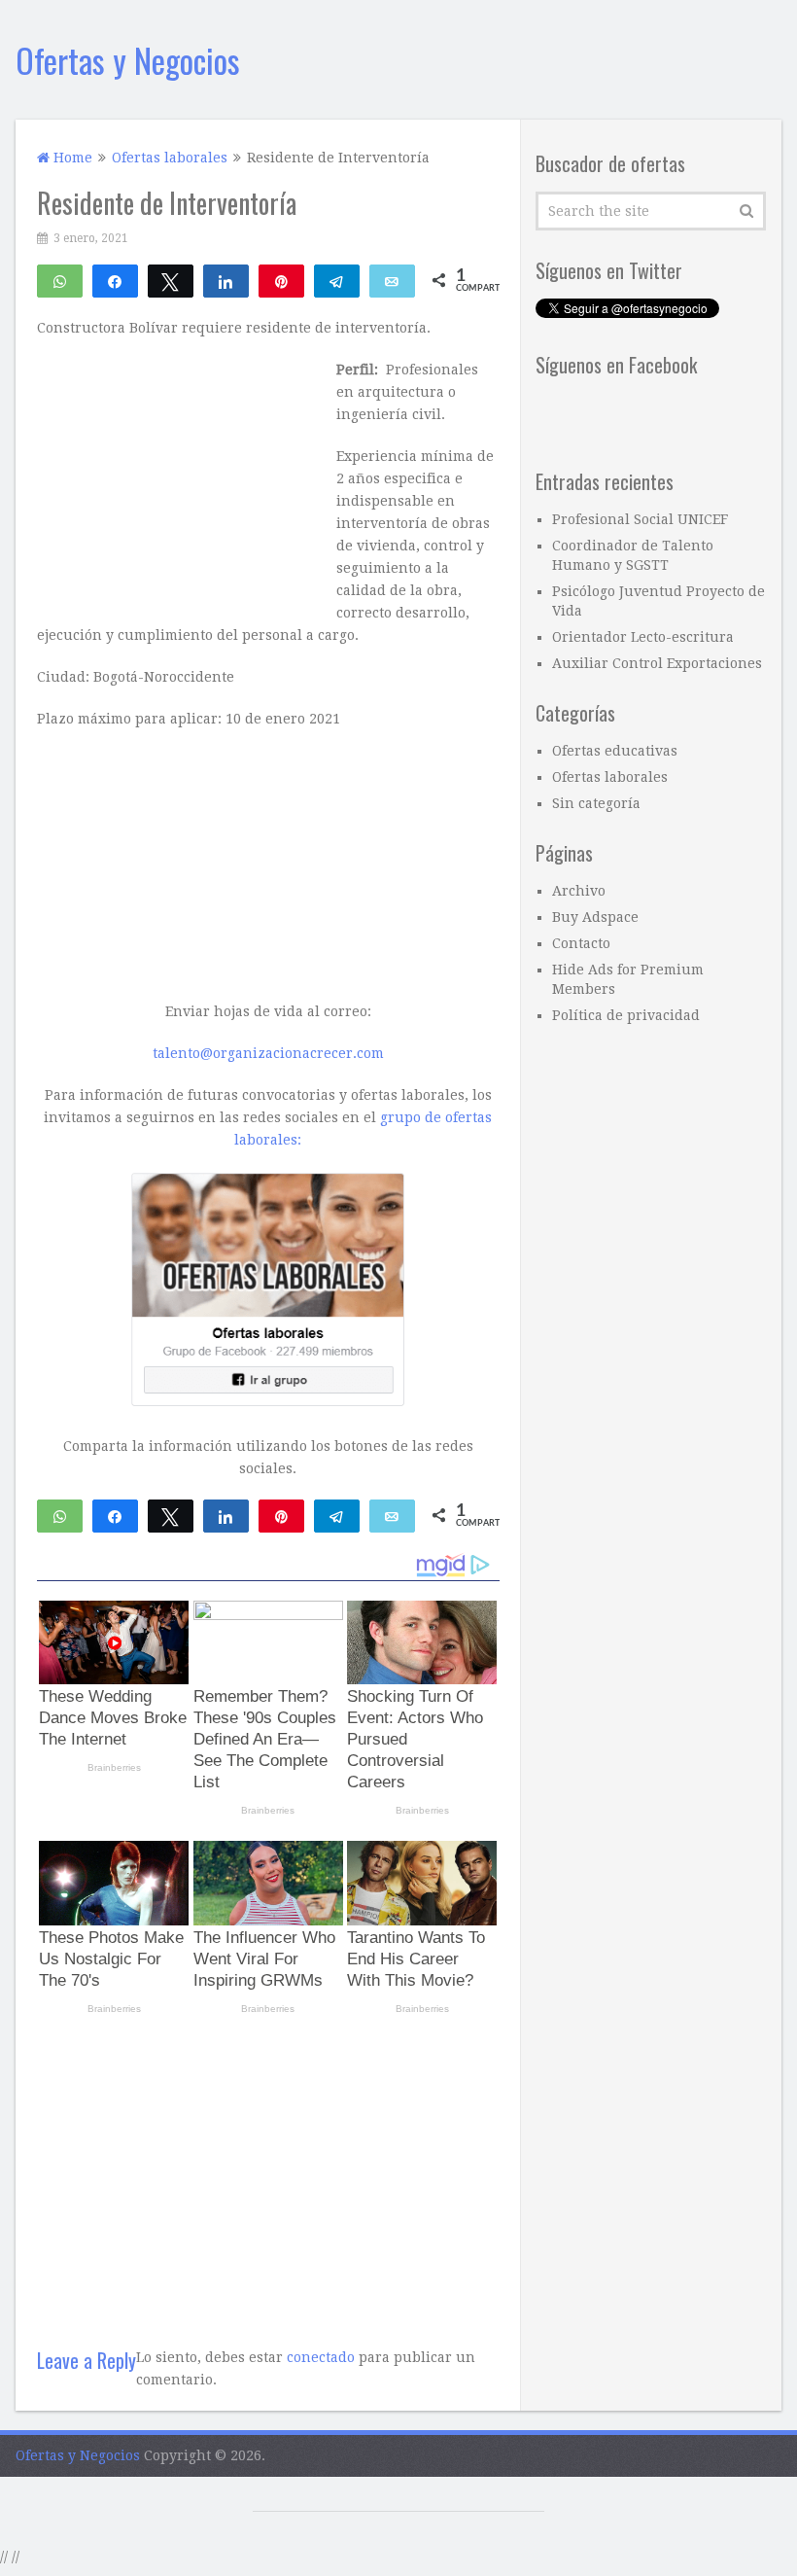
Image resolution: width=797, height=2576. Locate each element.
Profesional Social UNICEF (640, 519)
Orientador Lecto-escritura (643, 637)
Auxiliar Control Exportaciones (657, 663)
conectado (321, 2357)
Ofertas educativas (615, 751)
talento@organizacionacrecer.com (268, 1053)
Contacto (581, 943)
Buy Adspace (595, 917)
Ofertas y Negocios (128, 60)
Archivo (579, 891)
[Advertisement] (268, 2173)
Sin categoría (596, 803)
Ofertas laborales (610, 777)
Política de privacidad (626, 1015)
